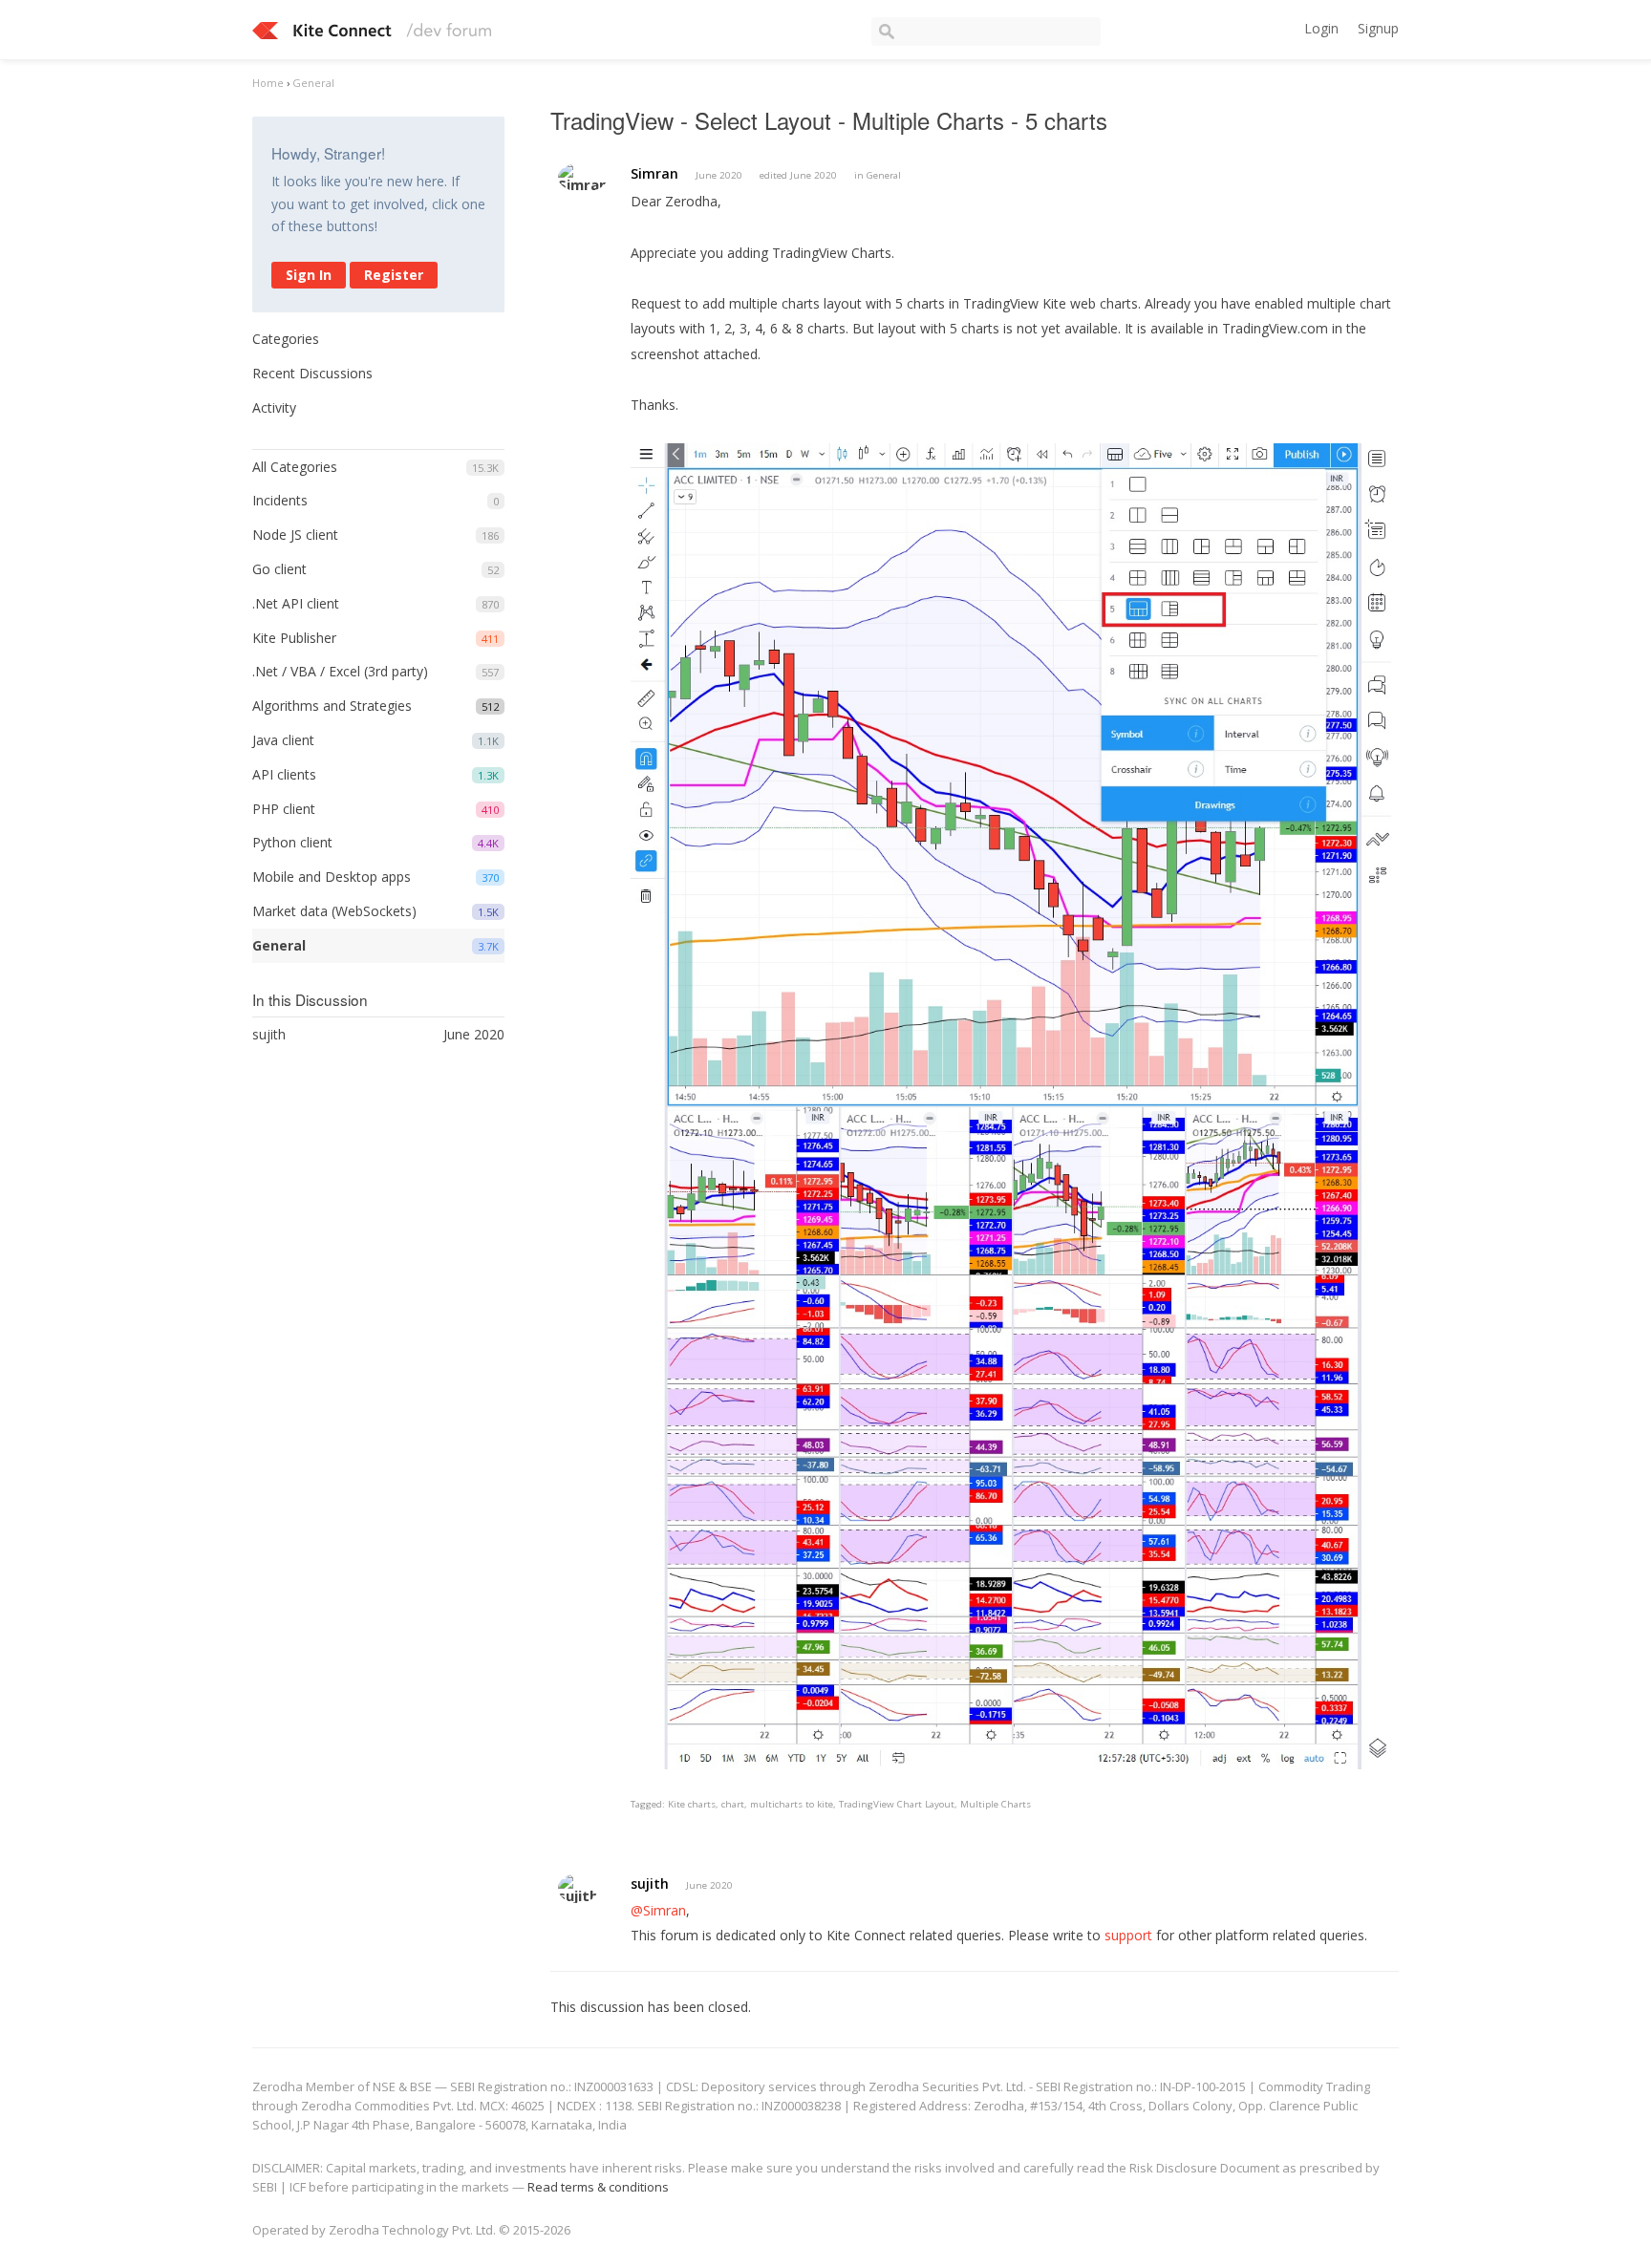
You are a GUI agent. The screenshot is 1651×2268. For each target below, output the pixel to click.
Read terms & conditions (598, 2187)
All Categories (295, 467)
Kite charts (692, 1804)
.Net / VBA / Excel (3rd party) (340, 671)
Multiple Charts (996, 1804)
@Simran (658, 1910)
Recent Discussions (312, 373)
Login (1321, 28)
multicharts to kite (792, 1804)
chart (733, 1804)
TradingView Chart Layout (897, 1804)
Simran (654, 173)
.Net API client (296, 603)
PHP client (284, 809)
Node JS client (295, 535)
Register (394, 275)
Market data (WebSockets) (334, 911)
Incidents (280, 500)
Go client (279, 569)
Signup (1378, 28)
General (279, 945)
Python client (292, 842)
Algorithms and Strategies (332, 706)
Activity (274, 407)
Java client (283, 740)
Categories (286, 339)
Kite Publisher (294, 638)
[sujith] (578, 1888)
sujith (650, 1883)
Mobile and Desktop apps (332, 877)
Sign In (309, 275)
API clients (284, 774)
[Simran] (583, 177)
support (1128, 1935)
